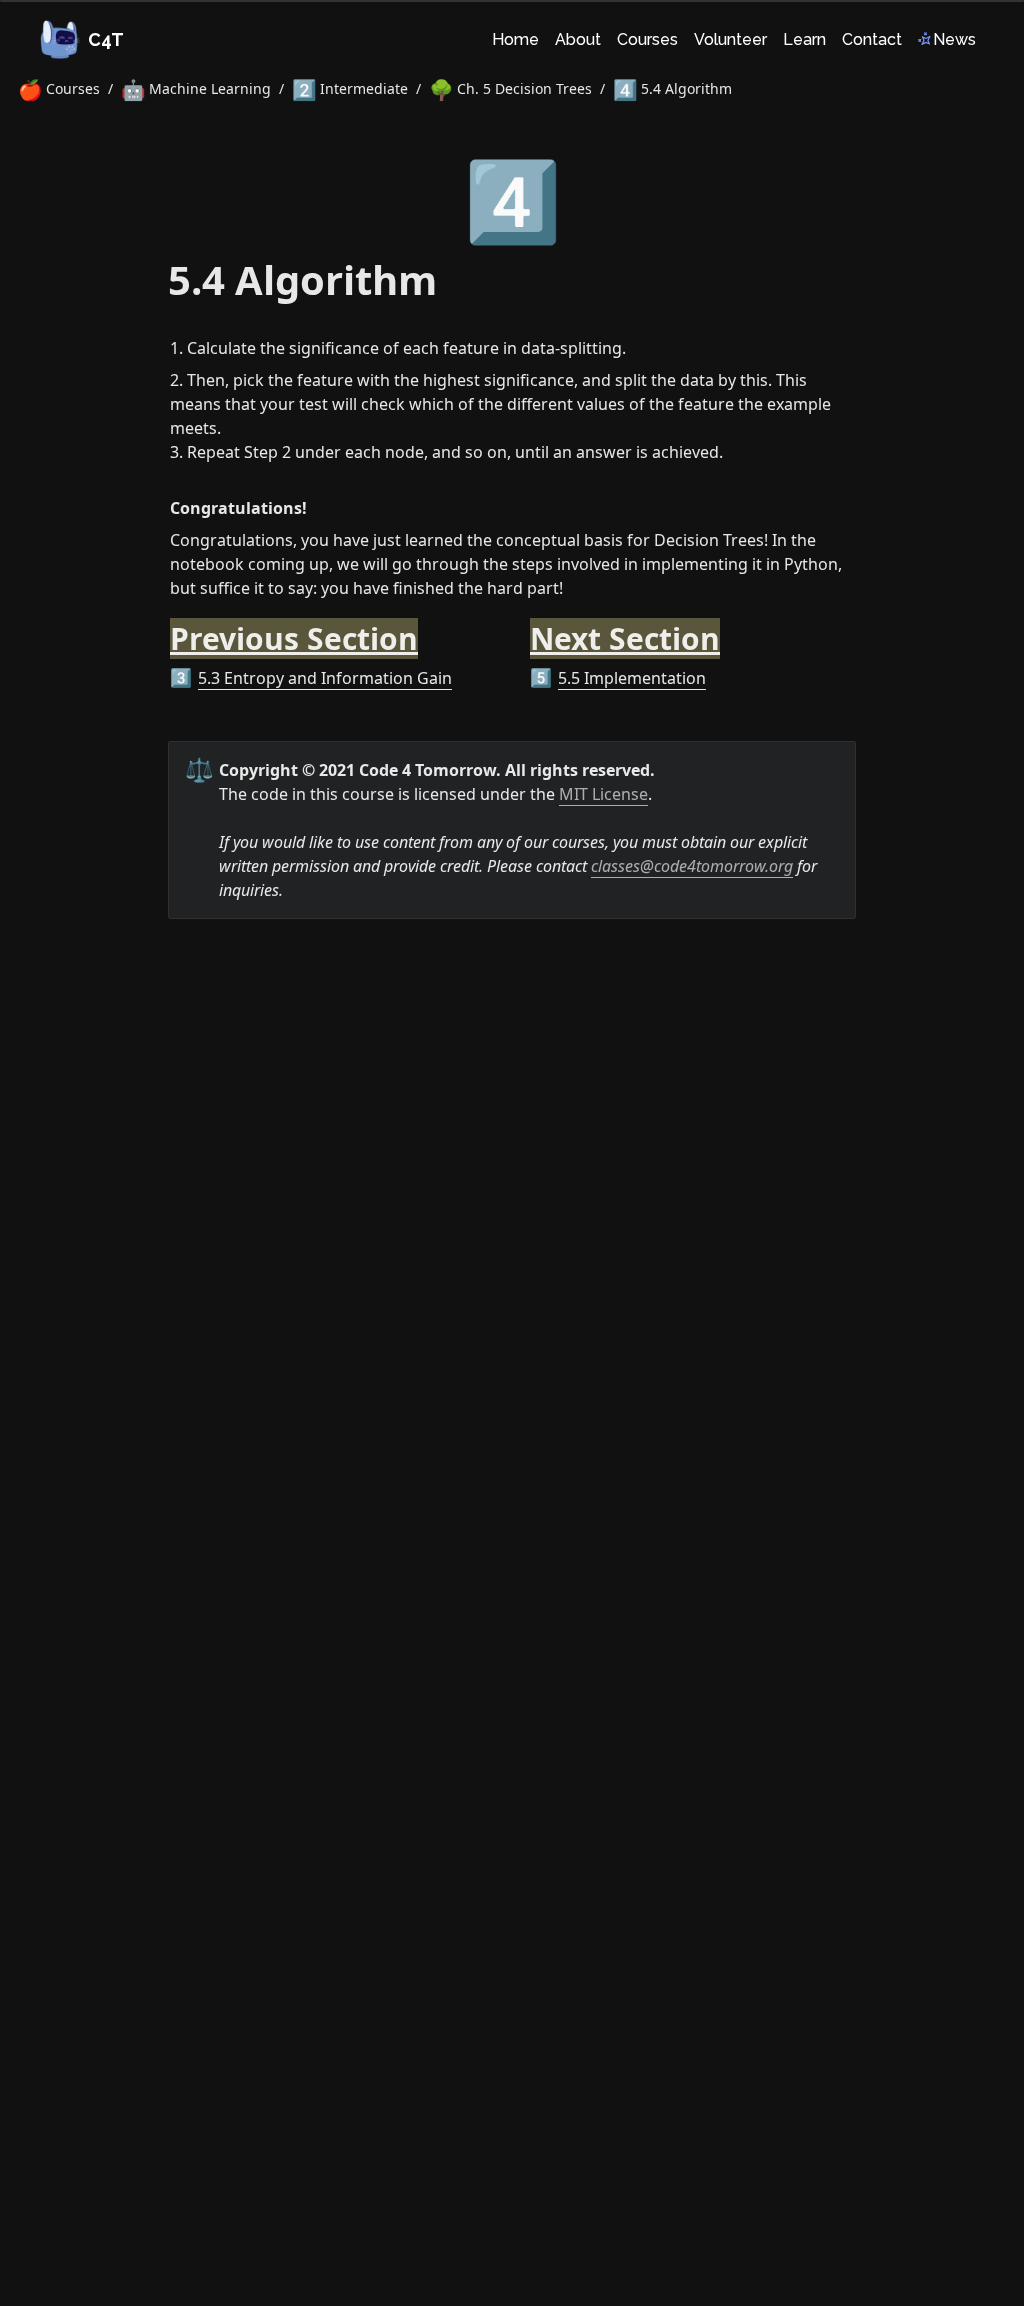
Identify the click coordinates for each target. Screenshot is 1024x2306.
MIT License (603, 794)
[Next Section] (520, 627)
